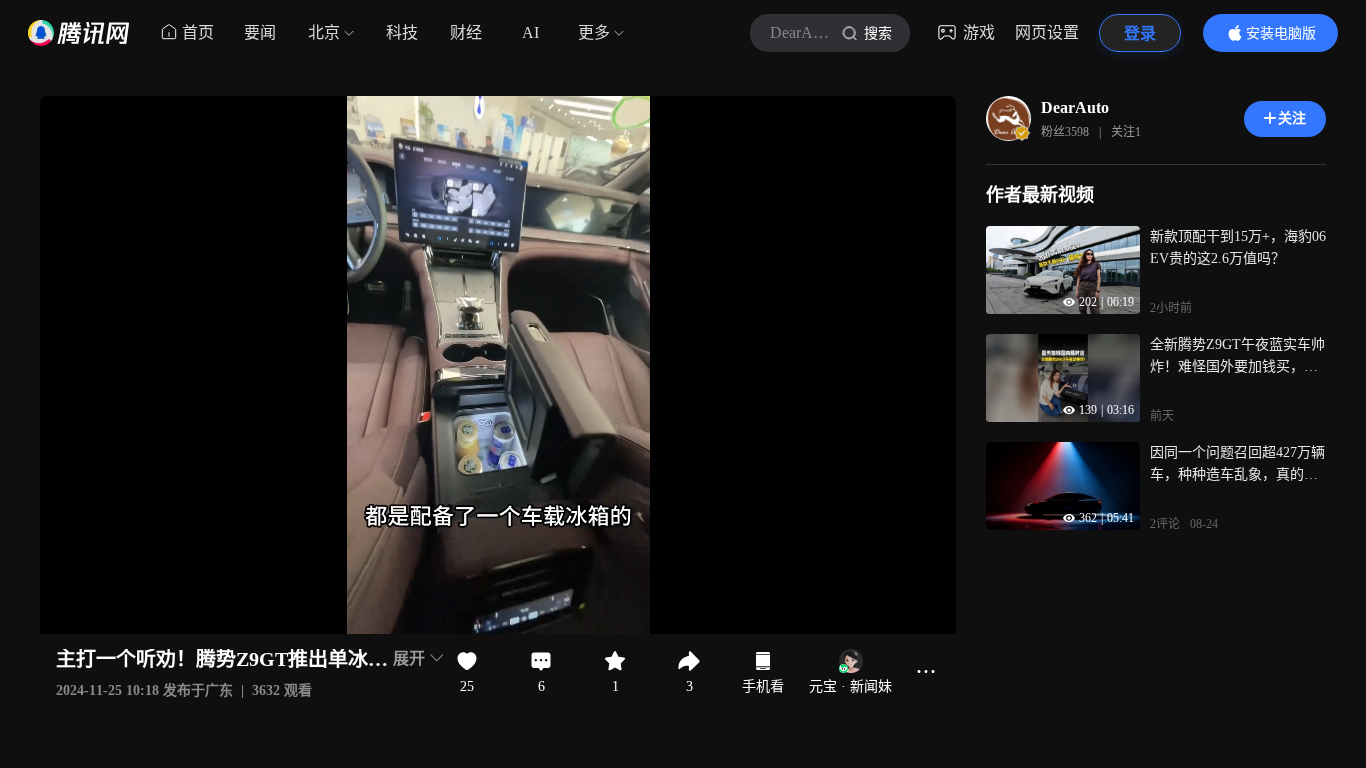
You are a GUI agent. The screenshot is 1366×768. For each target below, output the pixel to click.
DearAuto (1075, 107)
